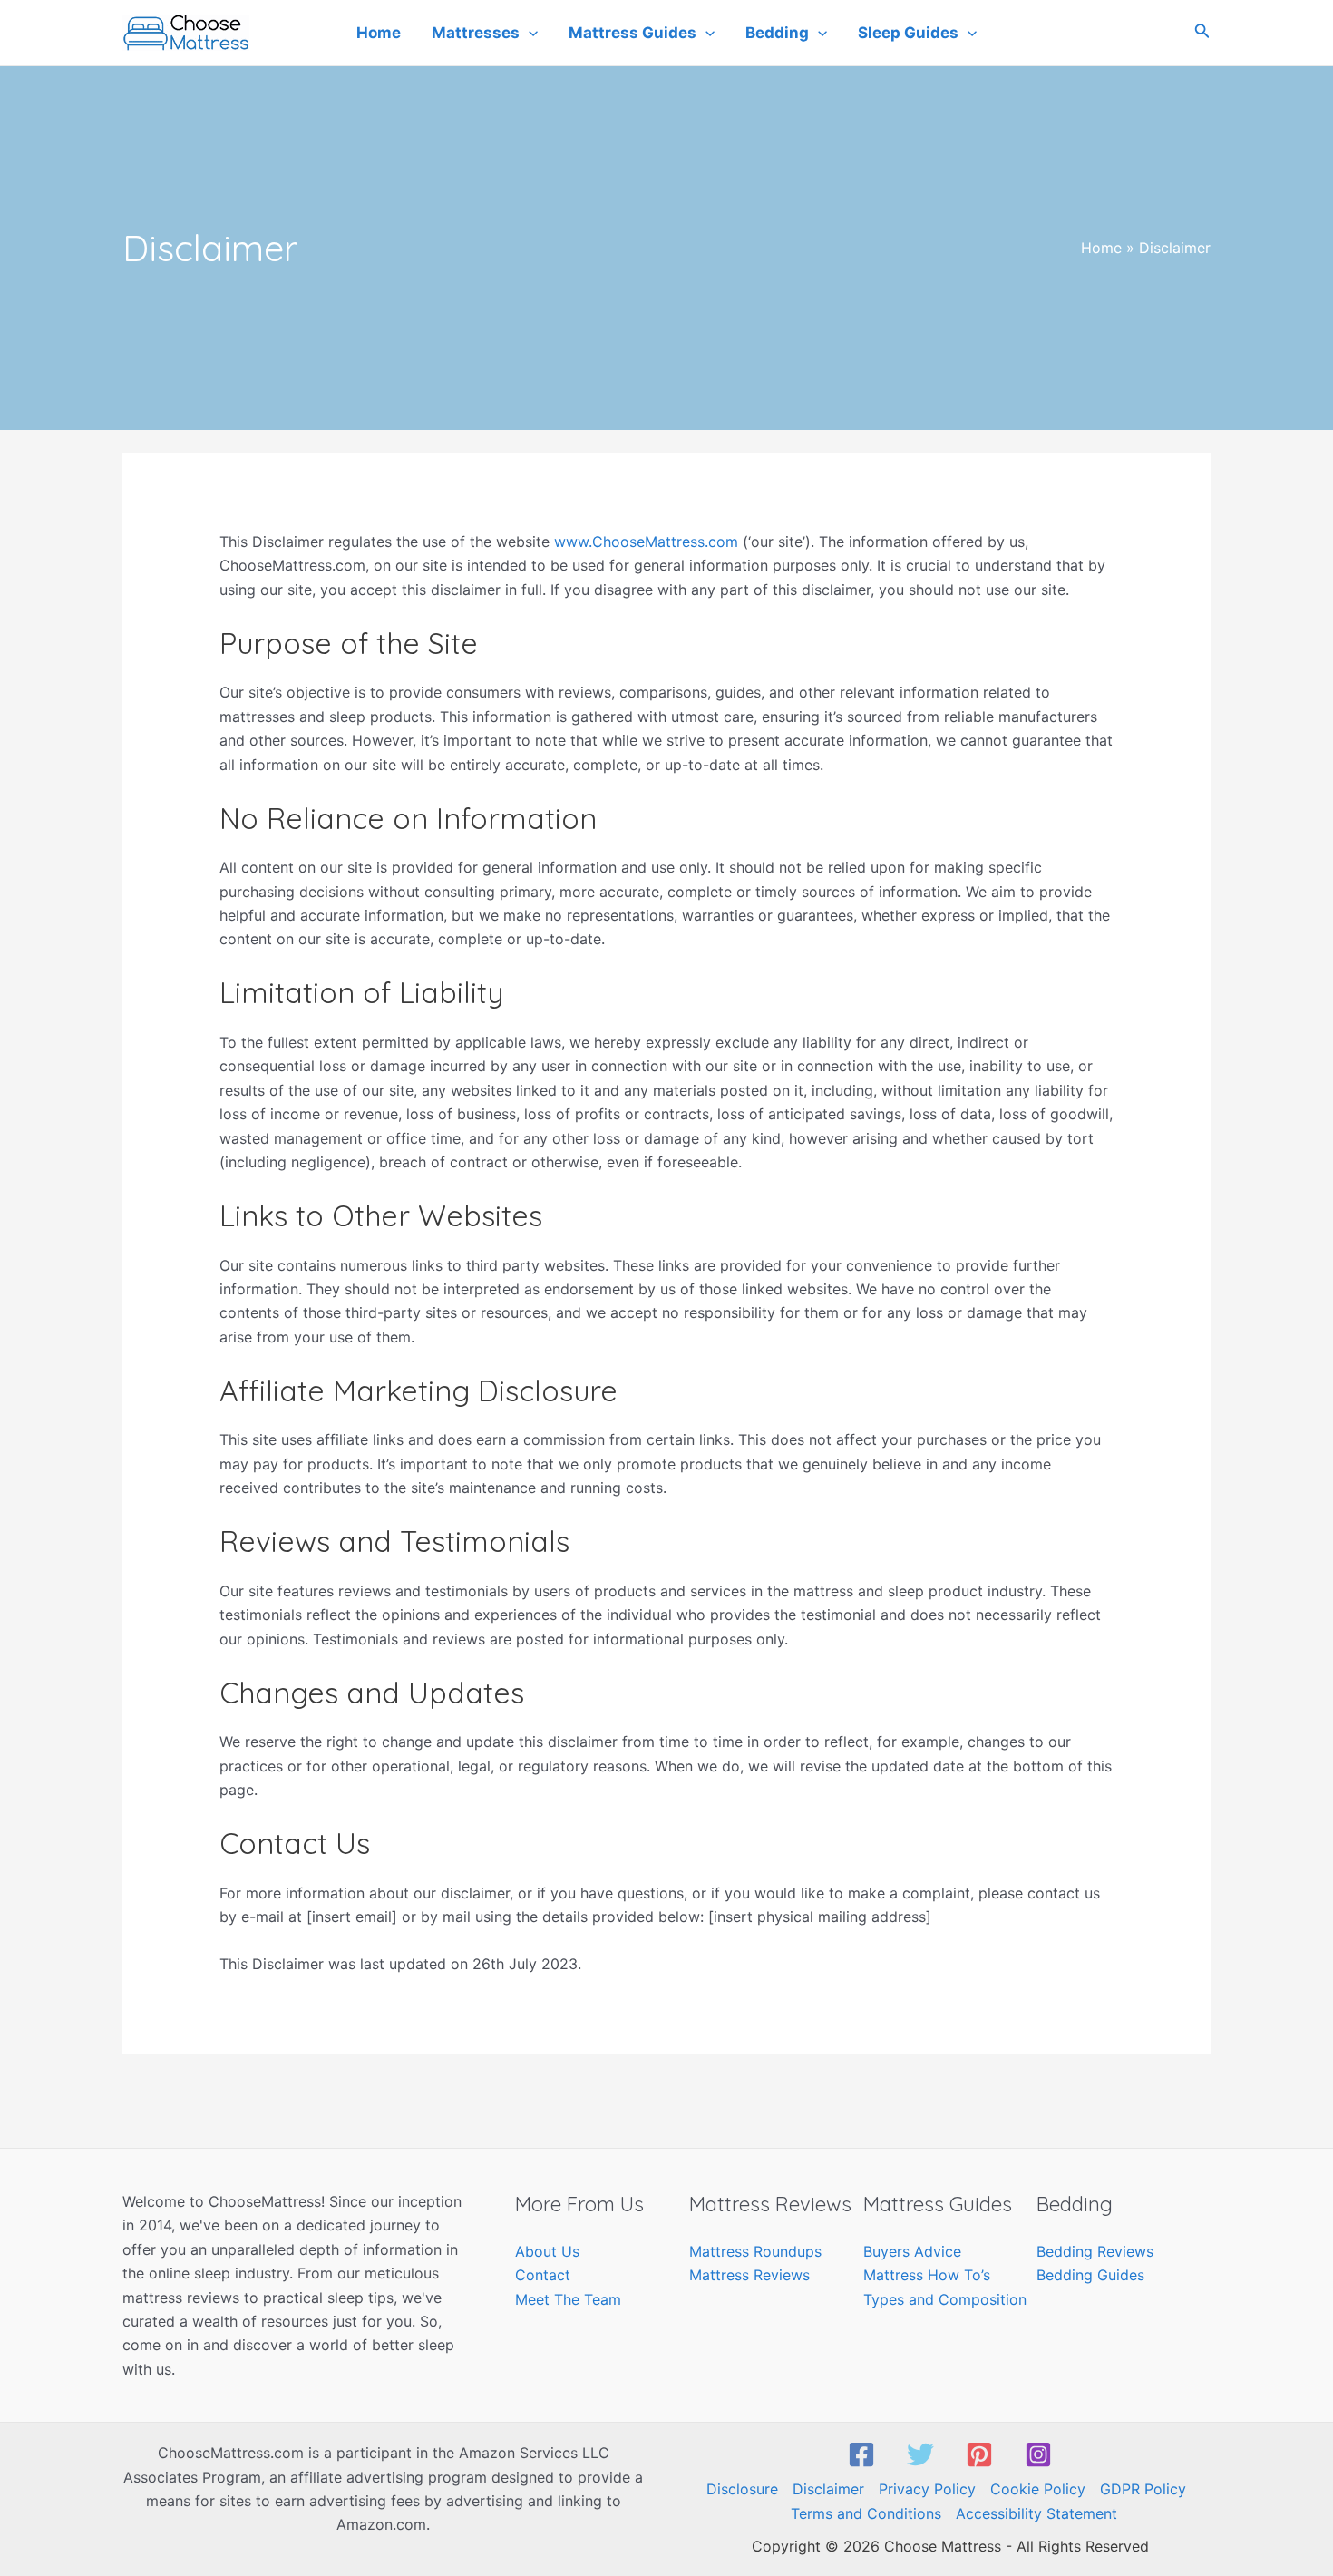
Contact (543, 2275)
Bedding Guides (1090, 2275)
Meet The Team (568, 2299)
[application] (529, 33)
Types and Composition (945, 2299)
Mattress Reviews (749, 2275)
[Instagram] (1038, 2454)
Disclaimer (828, 2489)
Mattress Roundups (755, 2251)
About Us (547, 2251)
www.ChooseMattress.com (646, 542)
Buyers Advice (912, 2251)
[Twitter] (920, 2454)
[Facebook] (861, 2454)
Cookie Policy (1038, 2489)
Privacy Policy (927, 2489)
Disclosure (742, 2489)
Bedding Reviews (1095, 2251)
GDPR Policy (1143, 2489)
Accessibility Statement (1036, 2513)
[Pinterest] (979, 2454)
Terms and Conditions (866, 2513)
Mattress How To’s (927, 2275)
